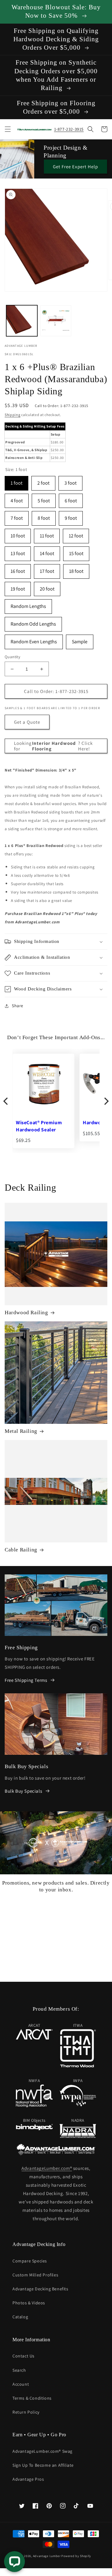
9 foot (71, 516)
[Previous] (6, 1101)
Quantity (12, 657)
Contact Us (23, 2356)
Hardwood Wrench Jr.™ (43, 1123)
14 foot (47, 552)
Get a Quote (27, 722)
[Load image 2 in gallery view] (56, 321)
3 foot (70, 481)
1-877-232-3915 (69, 129)
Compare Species (30, 2261)
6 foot (71, 499)
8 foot (44, 516)
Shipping (13, 415)
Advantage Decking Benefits (40, 2289)
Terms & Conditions (32, 2398)
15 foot (76, 552)
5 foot (44, 499)
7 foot (17, 516)
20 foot (47, 587)
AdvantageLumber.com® (47, 2168)
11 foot (47, 534)
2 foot (43, 481)
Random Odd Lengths (33, 622)
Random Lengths (28, 604)
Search (19, 2370)
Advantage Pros (28, 2479)
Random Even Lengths (34, 640)
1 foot (16, 481)
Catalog (20, 2317)
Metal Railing (21, 1431)
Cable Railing (21, 1550)
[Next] (106, 1101)
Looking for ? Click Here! (53, 746)
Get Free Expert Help (75, 167)
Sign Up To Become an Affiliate (43, 2465)
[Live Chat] (14, 2562)
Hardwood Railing (26, 1313)
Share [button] (18, 1006)
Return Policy (26, 2412)
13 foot (18, 552)
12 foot (76, 534)
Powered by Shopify (76, 2556)
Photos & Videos (29, 2303)
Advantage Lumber (47, 2556)
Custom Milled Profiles (35, 2275)
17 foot (47, 569)
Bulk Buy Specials (23, 1791)
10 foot (18, 534)
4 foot (17, 499)
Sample (80, 640)
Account (21, 2384)
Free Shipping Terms (26, 1680)
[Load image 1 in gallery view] (22, 321)
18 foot (76, 569)
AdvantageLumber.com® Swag (42, 2451)
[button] (8, 129)
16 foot (18, 569)
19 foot (18, 587)
